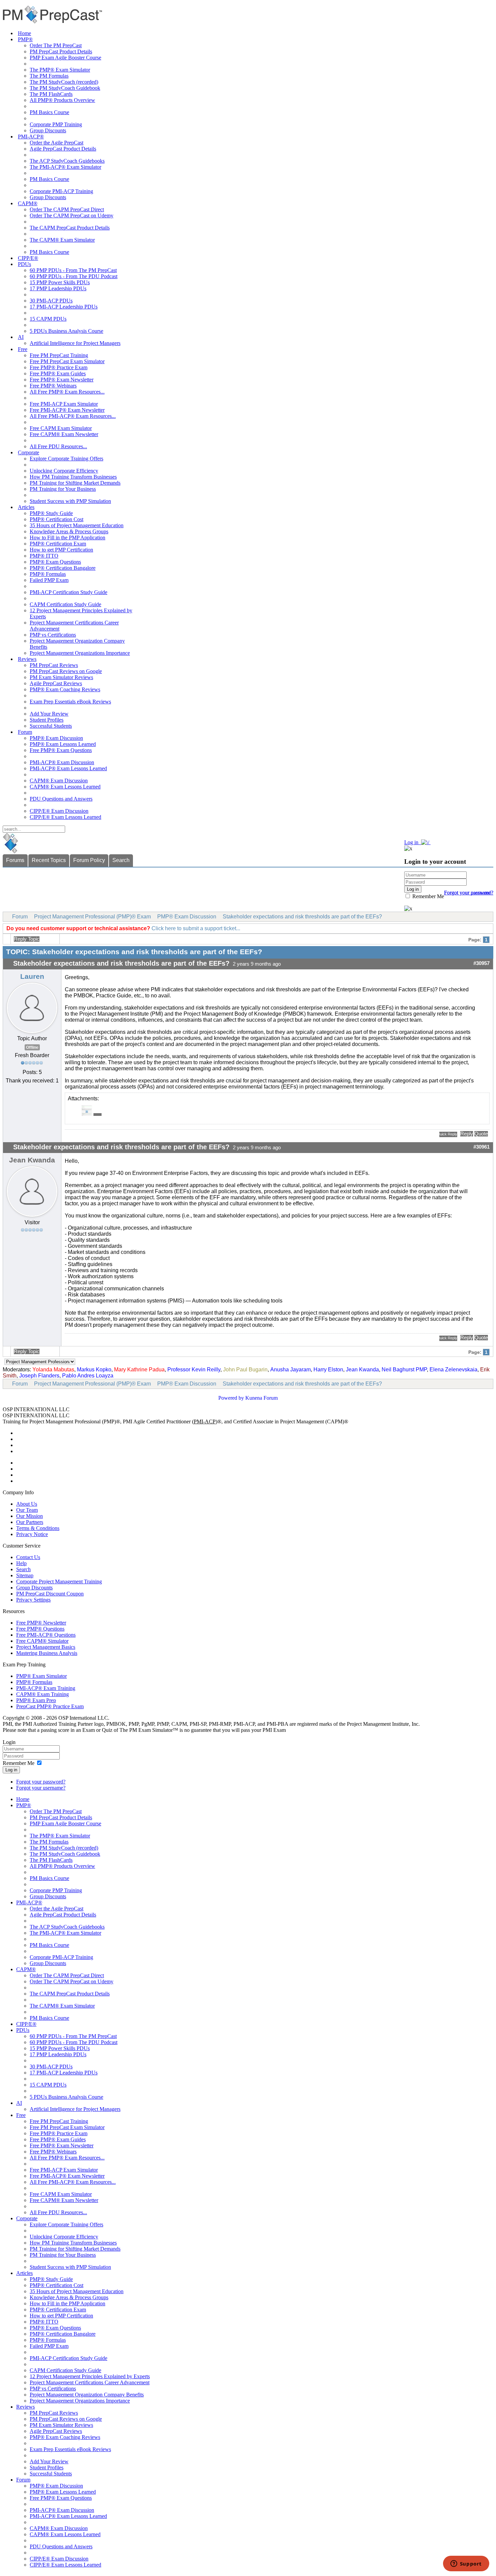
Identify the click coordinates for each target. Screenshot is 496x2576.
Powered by (231, 1398)
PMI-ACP (205, 1421)
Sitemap (25, 1575)
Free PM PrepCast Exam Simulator (67, 361)
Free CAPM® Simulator (42, 1641)
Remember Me (428, 896)
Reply (467, 1134)
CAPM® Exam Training (43, 1694)
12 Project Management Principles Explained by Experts (90, 2376)
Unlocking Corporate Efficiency (64, 471)
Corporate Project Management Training (59, 1581)
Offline (32, 1047)
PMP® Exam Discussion (56, 738)
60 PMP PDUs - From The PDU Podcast (74, 276)
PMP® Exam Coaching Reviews (65, 689)
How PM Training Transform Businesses (73, 477)
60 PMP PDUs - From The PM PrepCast (73, 270)
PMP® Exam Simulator (42, 1676)
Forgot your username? (469, 893)
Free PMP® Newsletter (41, 1623)
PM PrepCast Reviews (54, 665)
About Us (27, 1504)
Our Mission (30, 1516)
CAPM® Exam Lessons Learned (65, 787)
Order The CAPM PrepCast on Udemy (72, 216)
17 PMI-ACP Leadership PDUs (64, 307)
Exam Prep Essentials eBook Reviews (70, 702)
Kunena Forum (261, 1398)
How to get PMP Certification (61, 550)
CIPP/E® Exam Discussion (59, 811)
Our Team (27, 1510)
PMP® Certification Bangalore (63, 568)
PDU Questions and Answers (61, 799)
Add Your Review (49, 714)
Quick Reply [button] (448, 1134)
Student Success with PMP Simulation (70, 501)
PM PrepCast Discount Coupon (50, 1594)
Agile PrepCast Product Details (63, 149)
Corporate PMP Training (56, 124)
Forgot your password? (41, 1782)
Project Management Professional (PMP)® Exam (92, 917)
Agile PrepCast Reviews (56, 683)
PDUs (24, 264)
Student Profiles (47, 720)
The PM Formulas (49, 76)
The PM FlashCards (51, 94)
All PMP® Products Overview (62, 100)
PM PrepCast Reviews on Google (66, 671)
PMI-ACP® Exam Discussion (62, 762)
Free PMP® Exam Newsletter (62, 380)
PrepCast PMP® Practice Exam (50, 1706)
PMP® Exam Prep (36, 1700)
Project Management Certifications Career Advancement (90, 2382)
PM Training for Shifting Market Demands (75, 483)
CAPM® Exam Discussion (59, 781)
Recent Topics (49, 860)
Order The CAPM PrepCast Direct (67, 209)
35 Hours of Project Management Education (77, 525)
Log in (11, 1770)
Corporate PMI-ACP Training (61, 191)
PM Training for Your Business (63, 489)
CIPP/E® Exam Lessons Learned (65, 817)
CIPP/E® (28, 258)
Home (24, 33)
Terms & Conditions (38, 1528)
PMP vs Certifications (53, 635)
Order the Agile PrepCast (57, 143)
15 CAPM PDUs (48, 319)
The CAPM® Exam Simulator (62, 240)
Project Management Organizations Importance (80, 653)
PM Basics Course (49, 112)
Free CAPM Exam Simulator (61, 428)
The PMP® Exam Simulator (60, 70)
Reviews (27, 659)
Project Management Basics (46, 1647)
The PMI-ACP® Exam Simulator (65, 167)
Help (21, 1563)
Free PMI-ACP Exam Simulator (64, 404)
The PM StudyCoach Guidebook (65, 88)
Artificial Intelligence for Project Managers (75, 343)
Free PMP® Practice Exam (59, 367)
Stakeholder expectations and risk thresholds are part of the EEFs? (302, 917)
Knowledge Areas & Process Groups (69, 531)
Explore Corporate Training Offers (66, 459)
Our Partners (30, 1522)
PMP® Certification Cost (57, 519)
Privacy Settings (33, 1600)
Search (121, 860)
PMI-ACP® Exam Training (46, 1688)
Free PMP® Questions (40, 1629)
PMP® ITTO (44, 556)
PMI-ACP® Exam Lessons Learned (68, 768)
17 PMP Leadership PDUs (58, 288)
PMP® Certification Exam (58, 544)
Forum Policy (89, 860)
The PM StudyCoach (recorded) (64, 82)
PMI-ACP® (31, 137)
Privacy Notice (32, 1534)
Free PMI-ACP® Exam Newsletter (67, 410)
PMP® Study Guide (51, 513)
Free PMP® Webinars (53, 386)
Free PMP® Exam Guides (58, 373)
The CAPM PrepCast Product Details (70, 228)
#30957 (481, 963)
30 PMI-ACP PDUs (51, 301)
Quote (481, 1134)
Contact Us (28, 1557)
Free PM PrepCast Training (59, 355)
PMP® (25, 39)
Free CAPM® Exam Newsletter (64, 434)
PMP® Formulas (48, 574)
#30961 (481, 1147)
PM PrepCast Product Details (61, 51)
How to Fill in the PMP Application (67, 538)
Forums (15, 860)
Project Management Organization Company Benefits (87, 2395)
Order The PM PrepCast (56, 45)
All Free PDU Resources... (58, 446)
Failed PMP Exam (49, 580)
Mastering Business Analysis (47, 1653)
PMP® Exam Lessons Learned (63, 744)
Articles (26, 507)
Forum (25, 732)
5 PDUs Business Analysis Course (66, 331)
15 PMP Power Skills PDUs (60, 282)
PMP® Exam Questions (55, 562)
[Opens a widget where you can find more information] (466, 2564)
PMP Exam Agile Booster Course (65, 58)
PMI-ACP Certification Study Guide (68, 592)
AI (21, 337)
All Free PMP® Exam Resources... (67, 392)
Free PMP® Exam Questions (61, 750)
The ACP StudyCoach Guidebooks (67, 161)
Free (23, 349)
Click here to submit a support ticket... (196, 928)
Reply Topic (27, 939)
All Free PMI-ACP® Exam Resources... (73, 416)
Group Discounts (48, 130)
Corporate (29, 452)
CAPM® (28, 203)
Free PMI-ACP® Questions (46, 1635)
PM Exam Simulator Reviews (61, 677)
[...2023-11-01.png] (86, 1114)
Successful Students (51, 726)
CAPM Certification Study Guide (65, 604)
